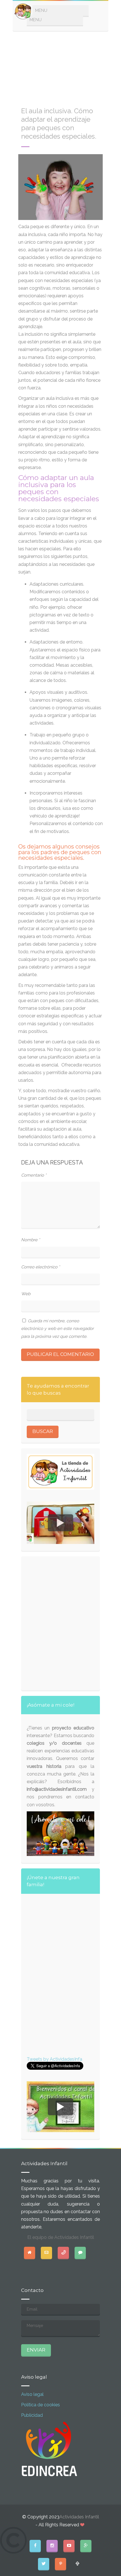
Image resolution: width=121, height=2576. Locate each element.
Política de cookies (41, 2405)
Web (26, 1294)
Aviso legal (32, 2394)
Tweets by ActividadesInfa (54, 2059)
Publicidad (32, 2415)
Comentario (34, 1175)
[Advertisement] (60, 66)
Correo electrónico (41, 1267)
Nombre (31, 1240)
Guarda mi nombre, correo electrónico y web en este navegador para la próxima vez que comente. (57, 1329)
